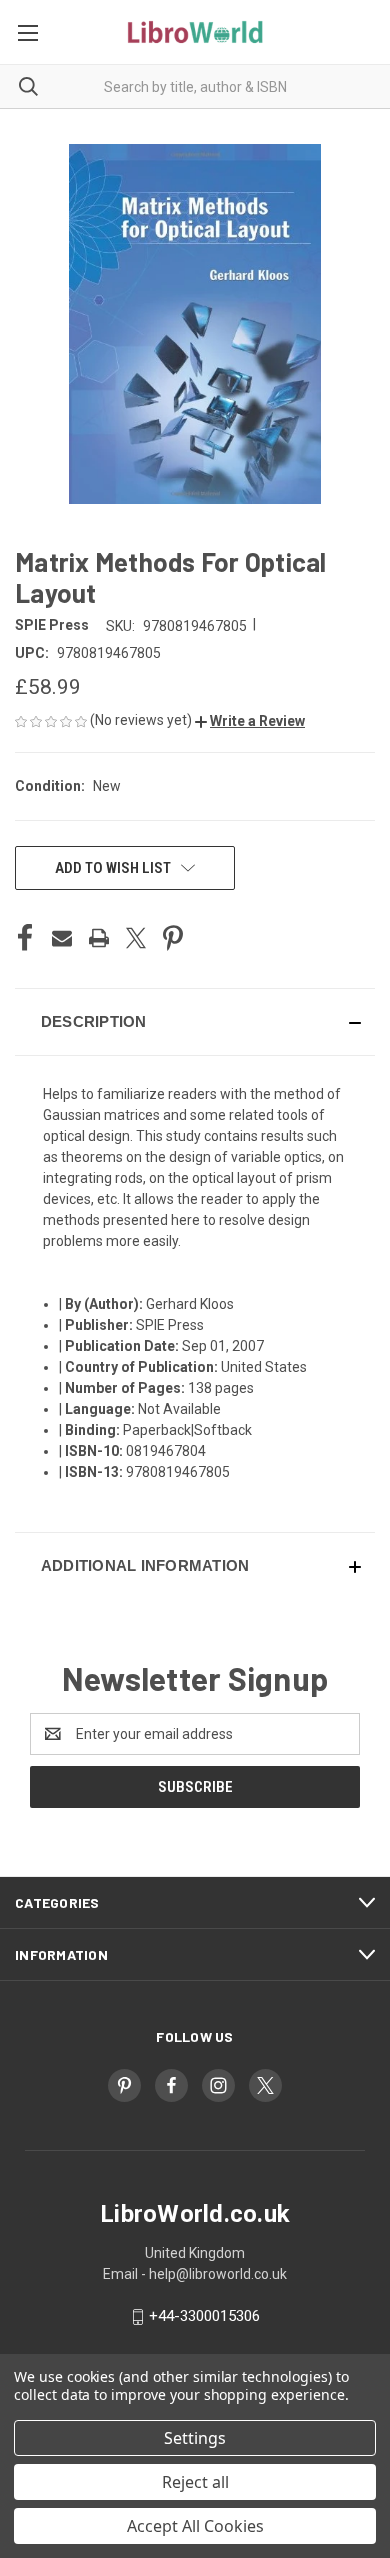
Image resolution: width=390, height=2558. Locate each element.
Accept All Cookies (195, 2526)
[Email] (62, 938)
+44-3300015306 (204, 2316)
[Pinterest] (173, 938)
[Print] (99, 938)
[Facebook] (25, 938)
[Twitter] (136, 938)
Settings (195, 2438)
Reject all (195, 2482)
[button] (250, 721)
